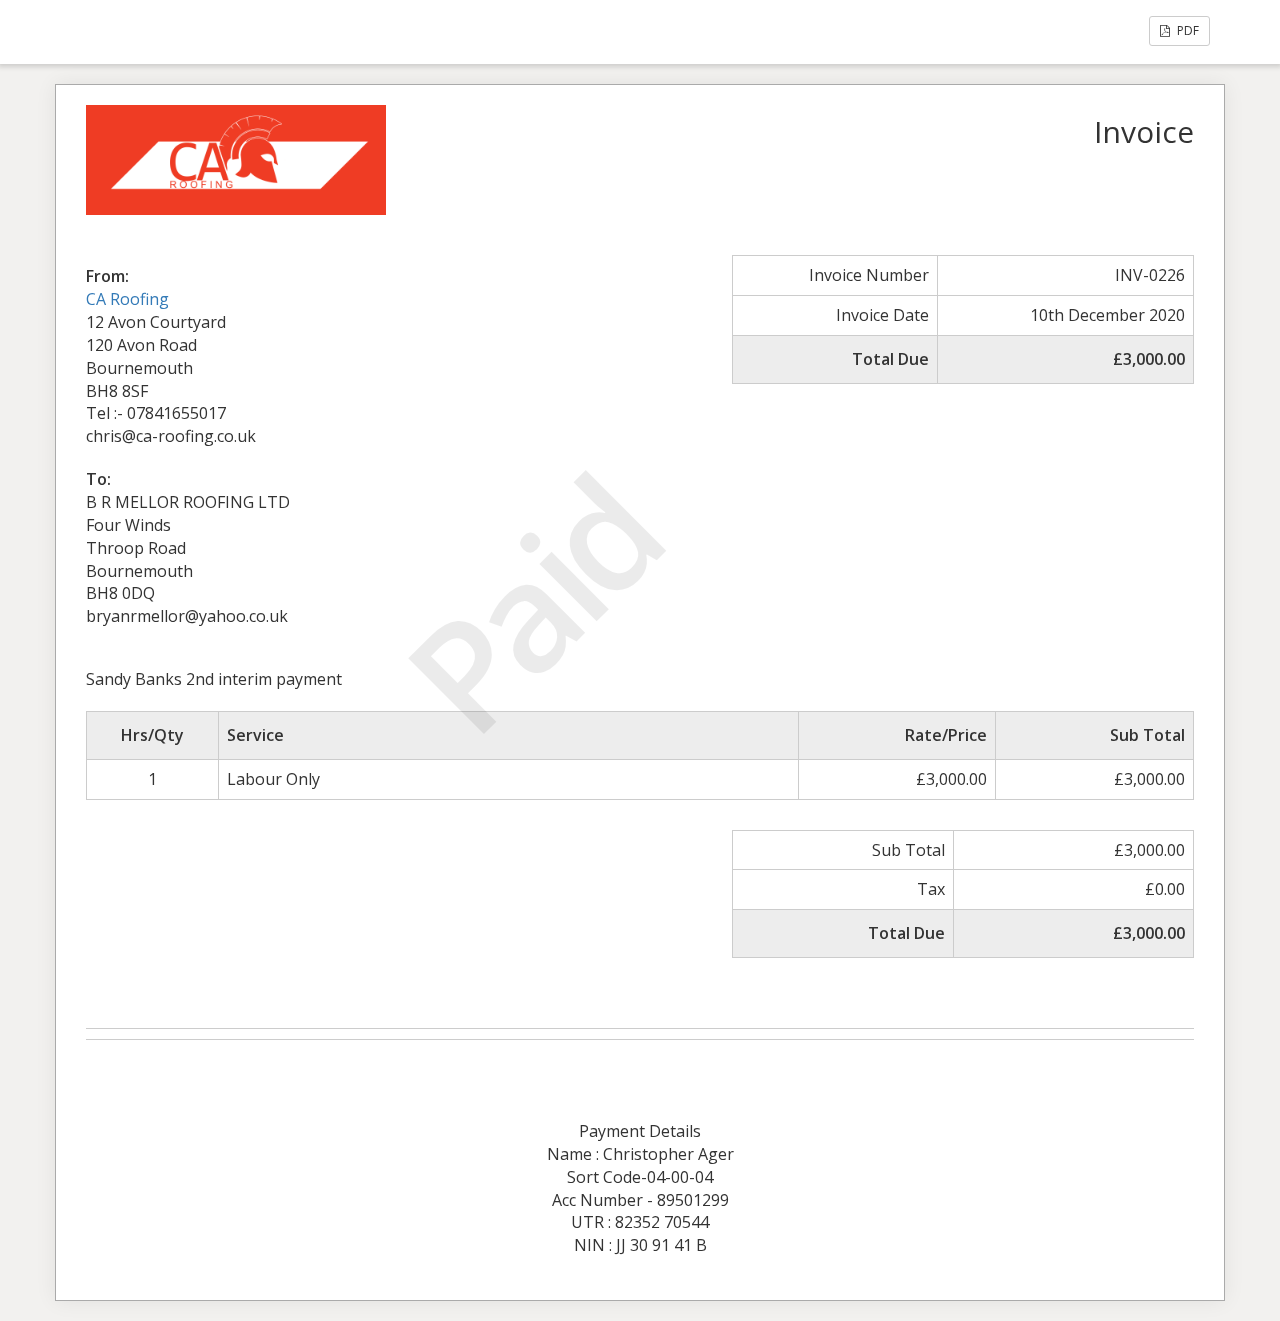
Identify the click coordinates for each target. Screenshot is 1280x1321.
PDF (1186, 30)
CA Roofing (127, 299)
